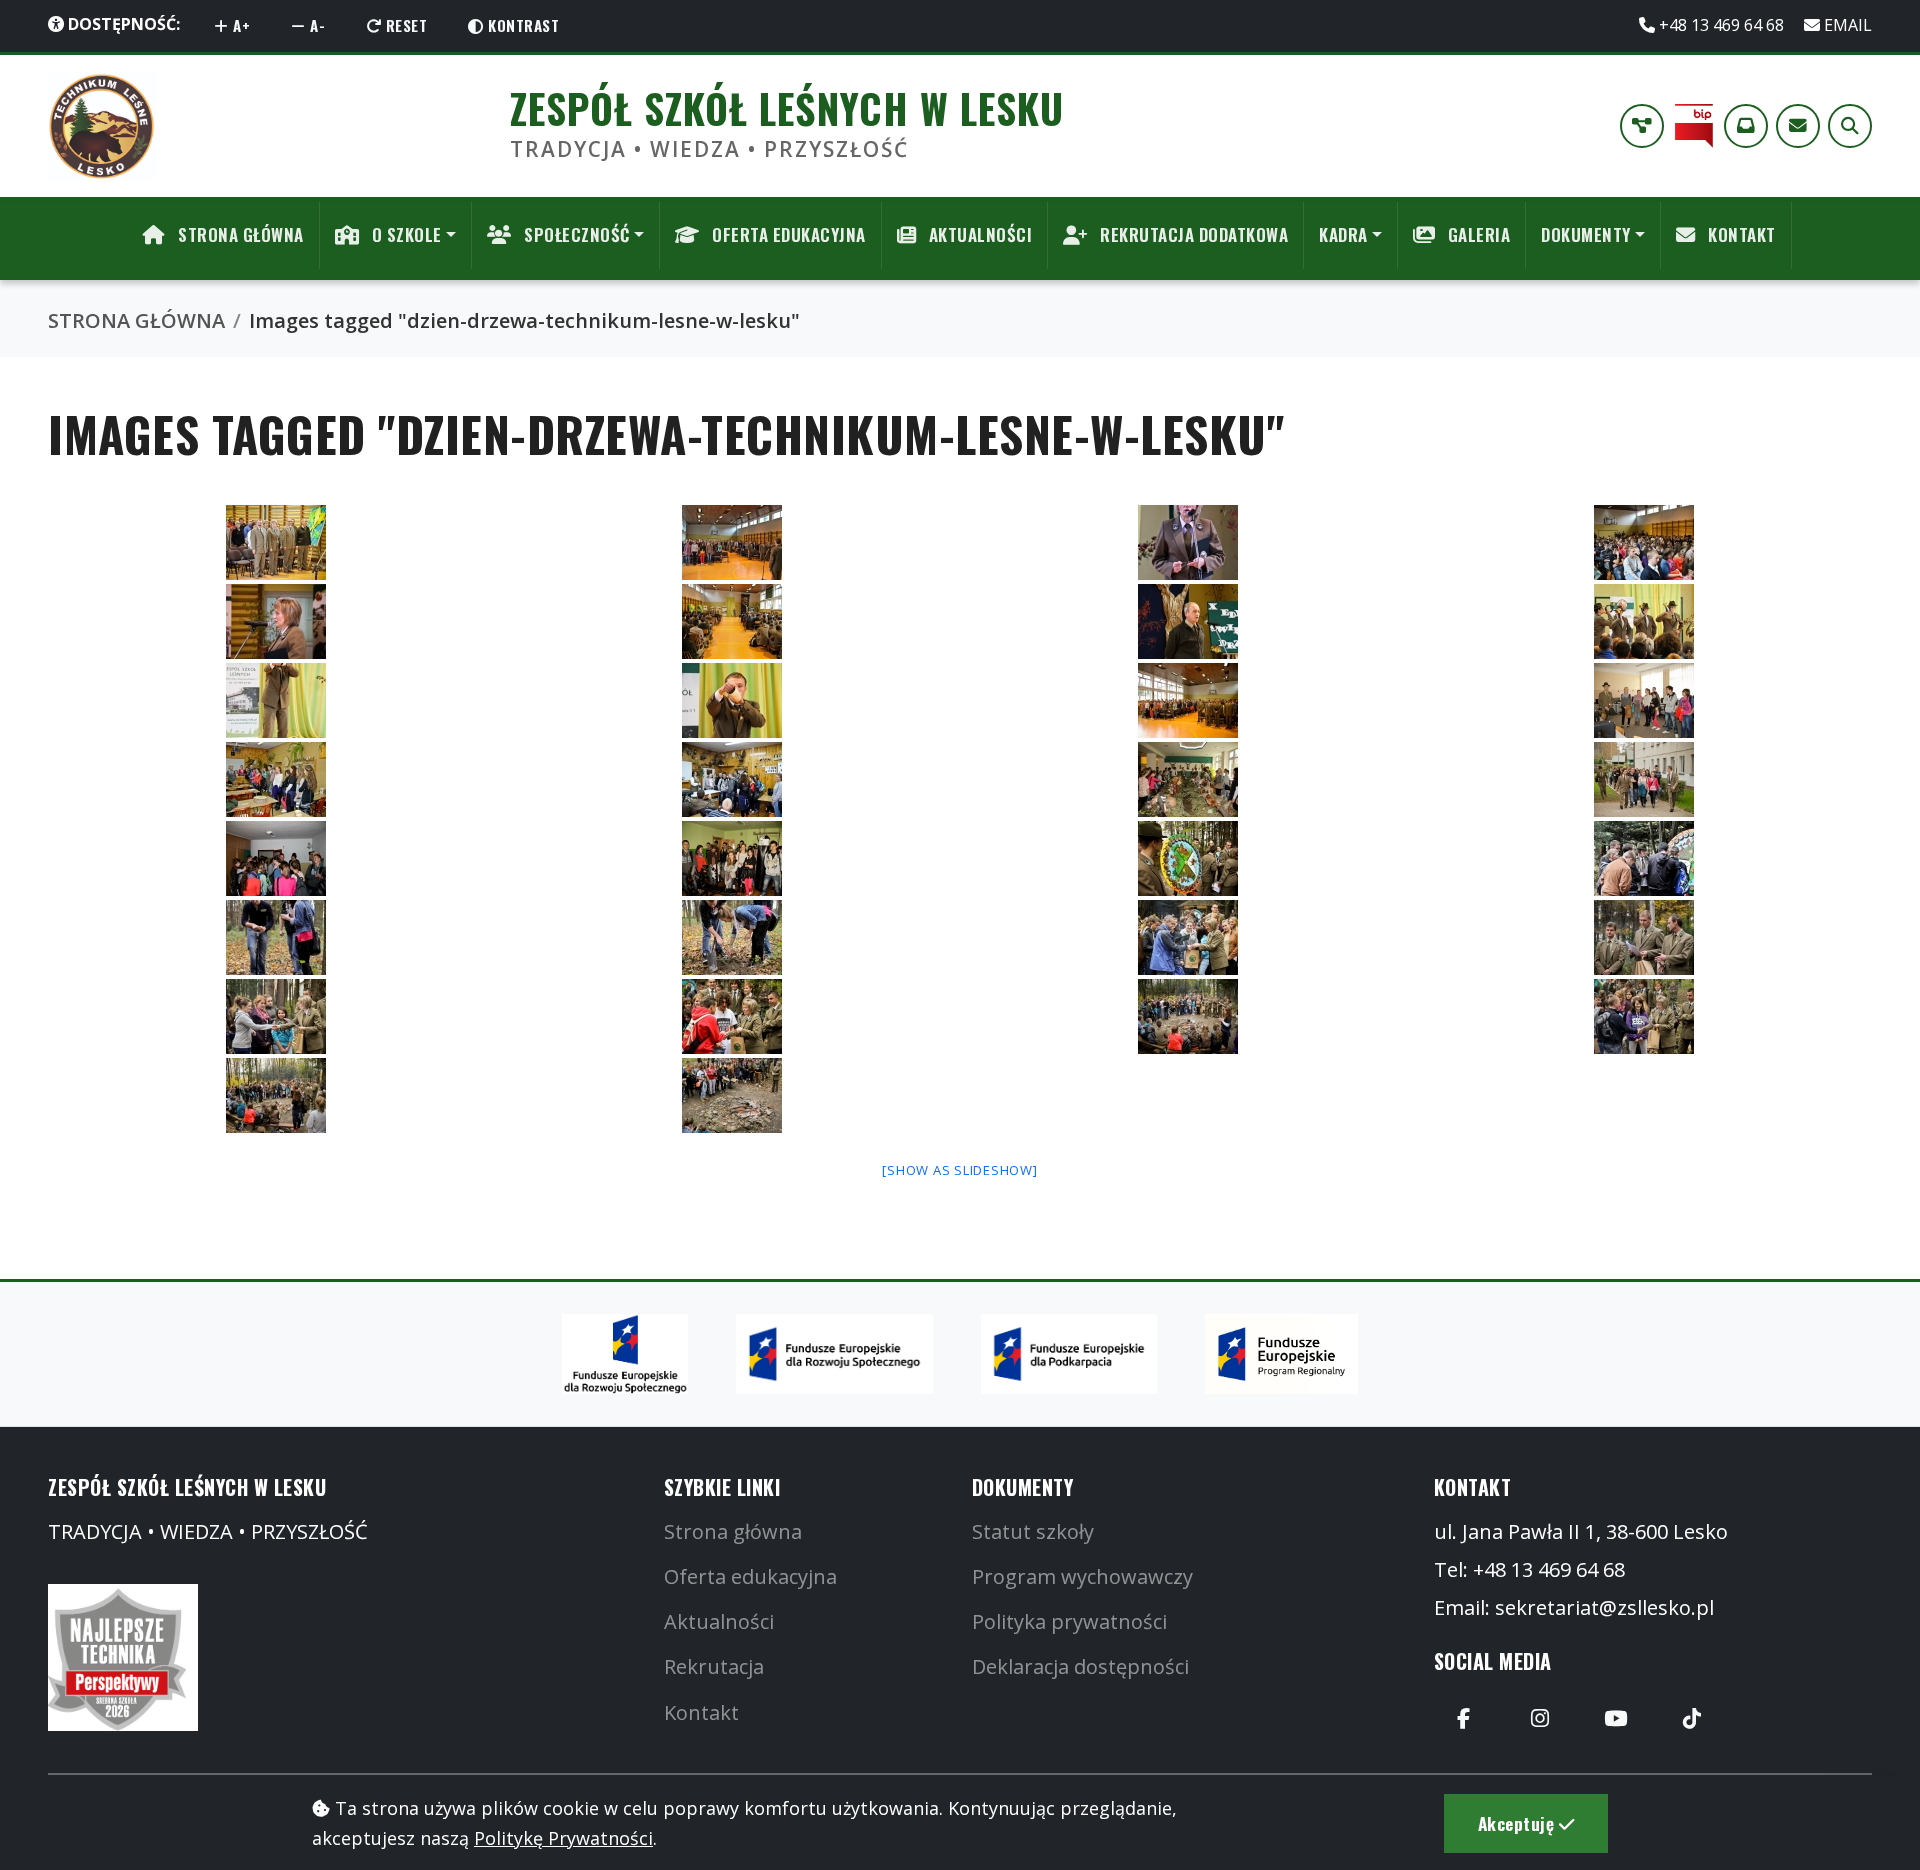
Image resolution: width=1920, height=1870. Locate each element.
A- (316, 25)
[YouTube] (1616, 1719)
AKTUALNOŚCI (978, 234)
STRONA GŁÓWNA (239, 234)
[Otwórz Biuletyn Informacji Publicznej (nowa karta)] (1694, 126)
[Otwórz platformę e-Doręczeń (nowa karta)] (1746, 126)
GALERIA (1476, 234)
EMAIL (1846, 25)
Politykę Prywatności (563, 1838)
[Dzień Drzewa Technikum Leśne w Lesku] (276, 542)
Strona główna (733, 1531)
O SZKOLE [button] (404, 234)
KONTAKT (1740, 234)
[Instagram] (1540, 1719)
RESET (404, 25)
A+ (240, 25)
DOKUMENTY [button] (1586, 234)
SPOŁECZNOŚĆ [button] (575, 234)
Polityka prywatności (1069, 1621)
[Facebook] (1464, 1719)
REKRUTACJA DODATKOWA (1192, 234)
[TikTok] (1692, 1719)
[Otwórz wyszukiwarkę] (1850, 126)
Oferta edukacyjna (750, 1576)
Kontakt (701, 1712)
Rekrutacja (714, 1666)
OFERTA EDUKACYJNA (787, 234)
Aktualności (719, 1621)
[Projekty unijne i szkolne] (1642, 126)
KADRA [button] (1343, 234)
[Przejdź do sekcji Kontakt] (1798, 126)
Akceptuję (1518, 1823)
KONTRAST (522, 25)
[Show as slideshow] (959, 1170)
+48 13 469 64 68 (1721, 25)
